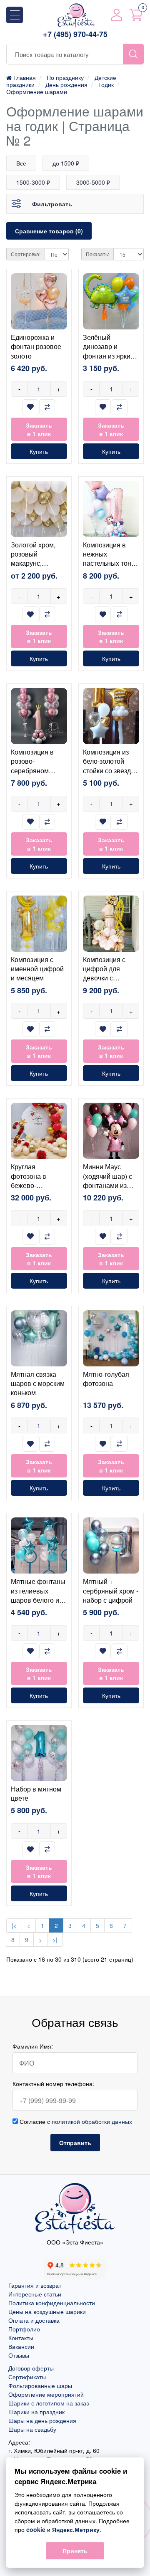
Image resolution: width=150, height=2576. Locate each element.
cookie (36, 2529)
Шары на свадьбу (32, 2429)
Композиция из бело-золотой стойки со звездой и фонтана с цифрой (111, 771)
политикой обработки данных (92, 2121)
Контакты (21, 2338)
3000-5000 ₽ (93, 182)
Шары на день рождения (42, 2420)
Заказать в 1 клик (39, 429)
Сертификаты (27, 2377)
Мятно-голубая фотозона (106, 1379)
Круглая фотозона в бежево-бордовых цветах (37, 1180)
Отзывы (19, 2355)
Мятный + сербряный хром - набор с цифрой (111, 1591)
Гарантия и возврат (35, 2285)
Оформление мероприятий (46, 2394)
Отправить (75, 2143)
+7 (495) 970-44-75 (75, 34)
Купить (39, 451)
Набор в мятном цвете (36, 1793)
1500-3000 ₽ (33, 182)
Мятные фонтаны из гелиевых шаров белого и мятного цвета (38, 1595)
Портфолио (24, 2329)
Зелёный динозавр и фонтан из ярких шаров (108, 351)
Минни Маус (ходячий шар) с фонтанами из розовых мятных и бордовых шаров (109, 1190)
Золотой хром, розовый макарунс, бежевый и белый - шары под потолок (38, 568)
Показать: (97, 254)
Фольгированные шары (40, 2385)
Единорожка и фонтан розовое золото (36, 346)
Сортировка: (26, 254)
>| (55, 1940)
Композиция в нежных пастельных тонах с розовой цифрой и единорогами (111, 568)
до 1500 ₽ (66, 163)
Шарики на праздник (36, 2412)
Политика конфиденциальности (52, 2303)
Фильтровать (52, 204)
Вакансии (21, 2346)
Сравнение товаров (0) (49, 231)
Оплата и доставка (34, 2320)
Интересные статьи (35, 2294)
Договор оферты (31, 2368)
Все (21, 163)
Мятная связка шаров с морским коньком (38, 1383)
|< (14, 1925)
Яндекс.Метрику (76, 2529)
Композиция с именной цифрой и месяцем (37, 969)
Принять (75, 2551)
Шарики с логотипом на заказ (49, 2403)
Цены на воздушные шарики (47, 2311)
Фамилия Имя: (33, 2046)
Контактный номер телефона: (53, 2084)
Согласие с (75, 2121)
